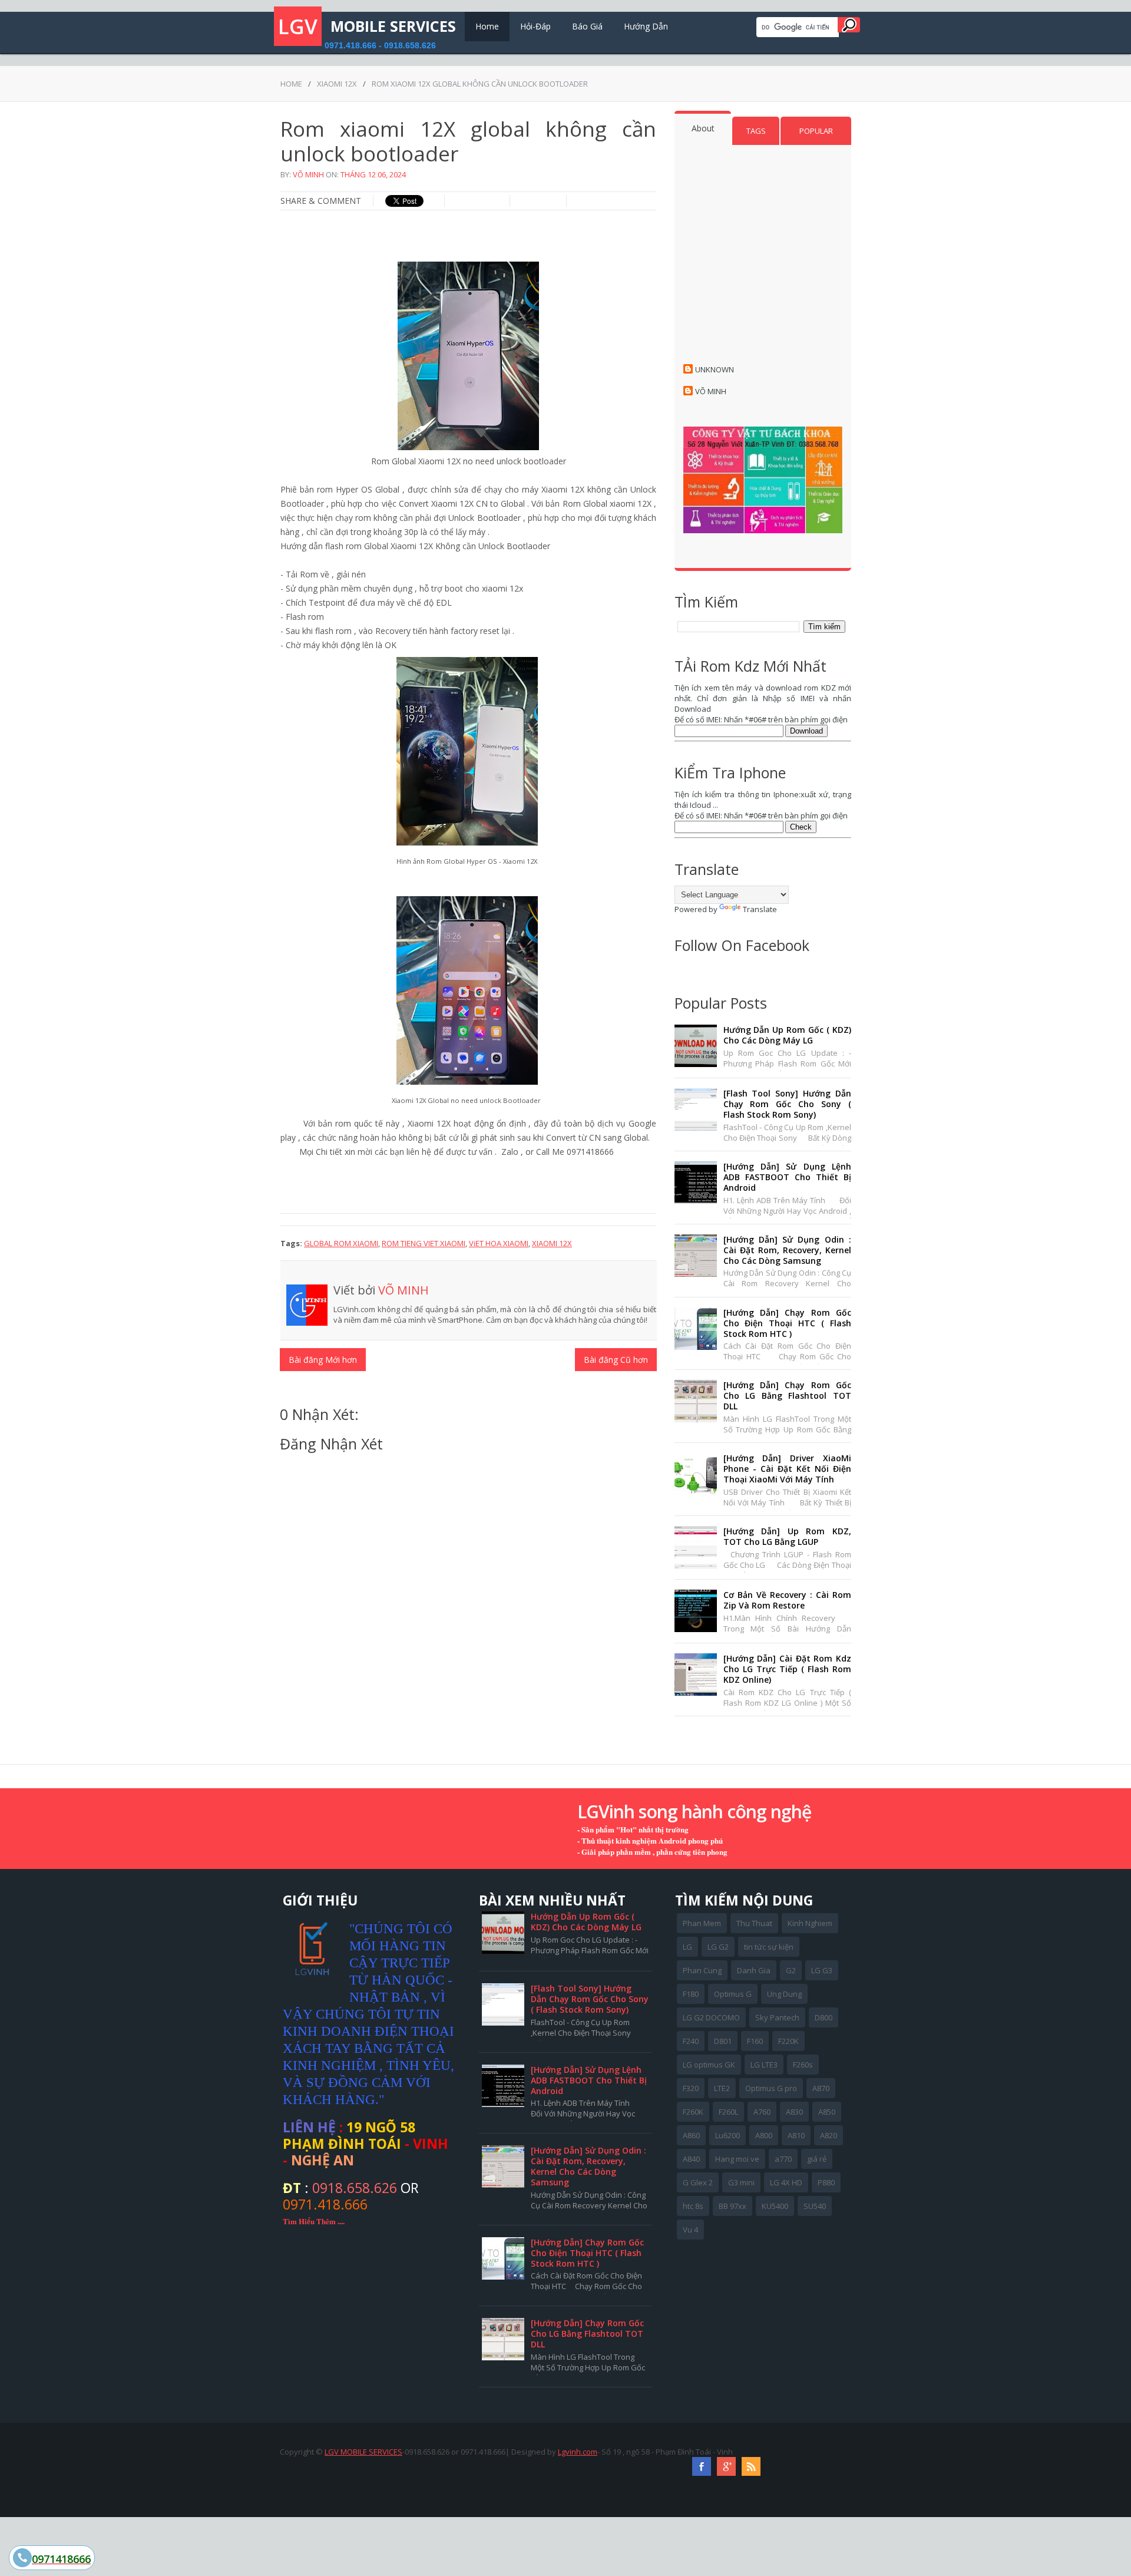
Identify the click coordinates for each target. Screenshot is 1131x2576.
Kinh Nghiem (810, 1923)
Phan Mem (702, 1923)
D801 (723, 2041)
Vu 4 (690, 2230)
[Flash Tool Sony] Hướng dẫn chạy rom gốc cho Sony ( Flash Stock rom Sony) (787, 1104)
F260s (803, 2065)
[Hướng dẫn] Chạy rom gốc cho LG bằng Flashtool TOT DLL (787, 1396)
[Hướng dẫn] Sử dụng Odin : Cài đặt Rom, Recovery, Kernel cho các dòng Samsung (787, 1250)
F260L (728, 2112)
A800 (764, 2135)
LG (687, 1947)
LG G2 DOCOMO (711, 2017)
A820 (829, 2135)
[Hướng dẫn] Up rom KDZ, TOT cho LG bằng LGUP (787, 1536)
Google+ (726, 2466)
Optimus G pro (771, 2088)
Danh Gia (754, 1970)
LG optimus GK (709, 2065)
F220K (788, 2041)
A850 (827, 2112)
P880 (826, 2182)
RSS (751, 2466)
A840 (691, 2159)
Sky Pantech (777, 2017)
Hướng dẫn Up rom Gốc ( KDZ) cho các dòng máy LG (787, 1035)
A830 (794, 2112)
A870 (821, 2088)
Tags (756, 131)
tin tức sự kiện (769, 1947)
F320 (691, 2088)
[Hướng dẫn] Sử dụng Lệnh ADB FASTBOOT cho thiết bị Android (787, 1177)
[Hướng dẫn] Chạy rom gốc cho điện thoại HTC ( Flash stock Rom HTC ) (787, 1323)
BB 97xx (732, 2206)
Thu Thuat (754, 1923)
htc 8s (693, 2206)
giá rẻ (817, 2159)
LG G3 (822, 1970)
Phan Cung (702, 1970)
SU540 (815, 2206)
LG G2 (718, 1947)
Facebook (702, 2466)
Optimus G (733, 1994)
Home (487, 26)
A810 (796, 2135)
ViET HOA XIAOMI (499, 1243)
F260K (693, 2112)
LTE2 (722, 2088)
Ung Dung (784, 1994)
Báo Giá (587, 26)
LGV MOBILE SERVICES (363, 2452)
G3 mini (741, 2182)
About (703, 128)
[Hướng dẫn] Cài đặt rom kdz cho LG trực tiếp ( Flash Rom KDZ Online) (787, 1669)
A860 (691, 2135)
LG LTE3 (764, 2065)
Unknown (715, 369)
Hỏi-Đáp (535, 26)
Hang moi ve (737, 2159)
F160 (755, 2041)
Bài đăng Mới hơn (323, 1360)
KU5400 (775, 2206)
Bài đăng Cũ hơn (616, 1360)
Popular (816, 131)
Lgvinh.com (578, 2452)
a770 (783, 2159)
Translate (760, 909)
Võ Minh (308, 174)
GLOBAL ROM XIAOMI (341, 1243)
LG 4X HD (786, 2182)
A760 (762, 2112)
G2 (791, 1970)
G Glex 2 (698, 2182)
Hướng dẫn (646, 26)
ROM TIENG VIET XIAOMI (424, 1243)
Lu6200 (727, 2135)
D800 (824, 2017)
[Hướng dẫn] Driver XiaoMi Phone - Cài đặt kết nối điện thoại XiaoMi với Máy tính (787, 1469)
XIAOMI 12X (337, 84)
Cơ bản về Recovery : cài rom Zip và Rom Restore (787, 1600)
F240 (691, 2041)
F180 (691, 1994)
